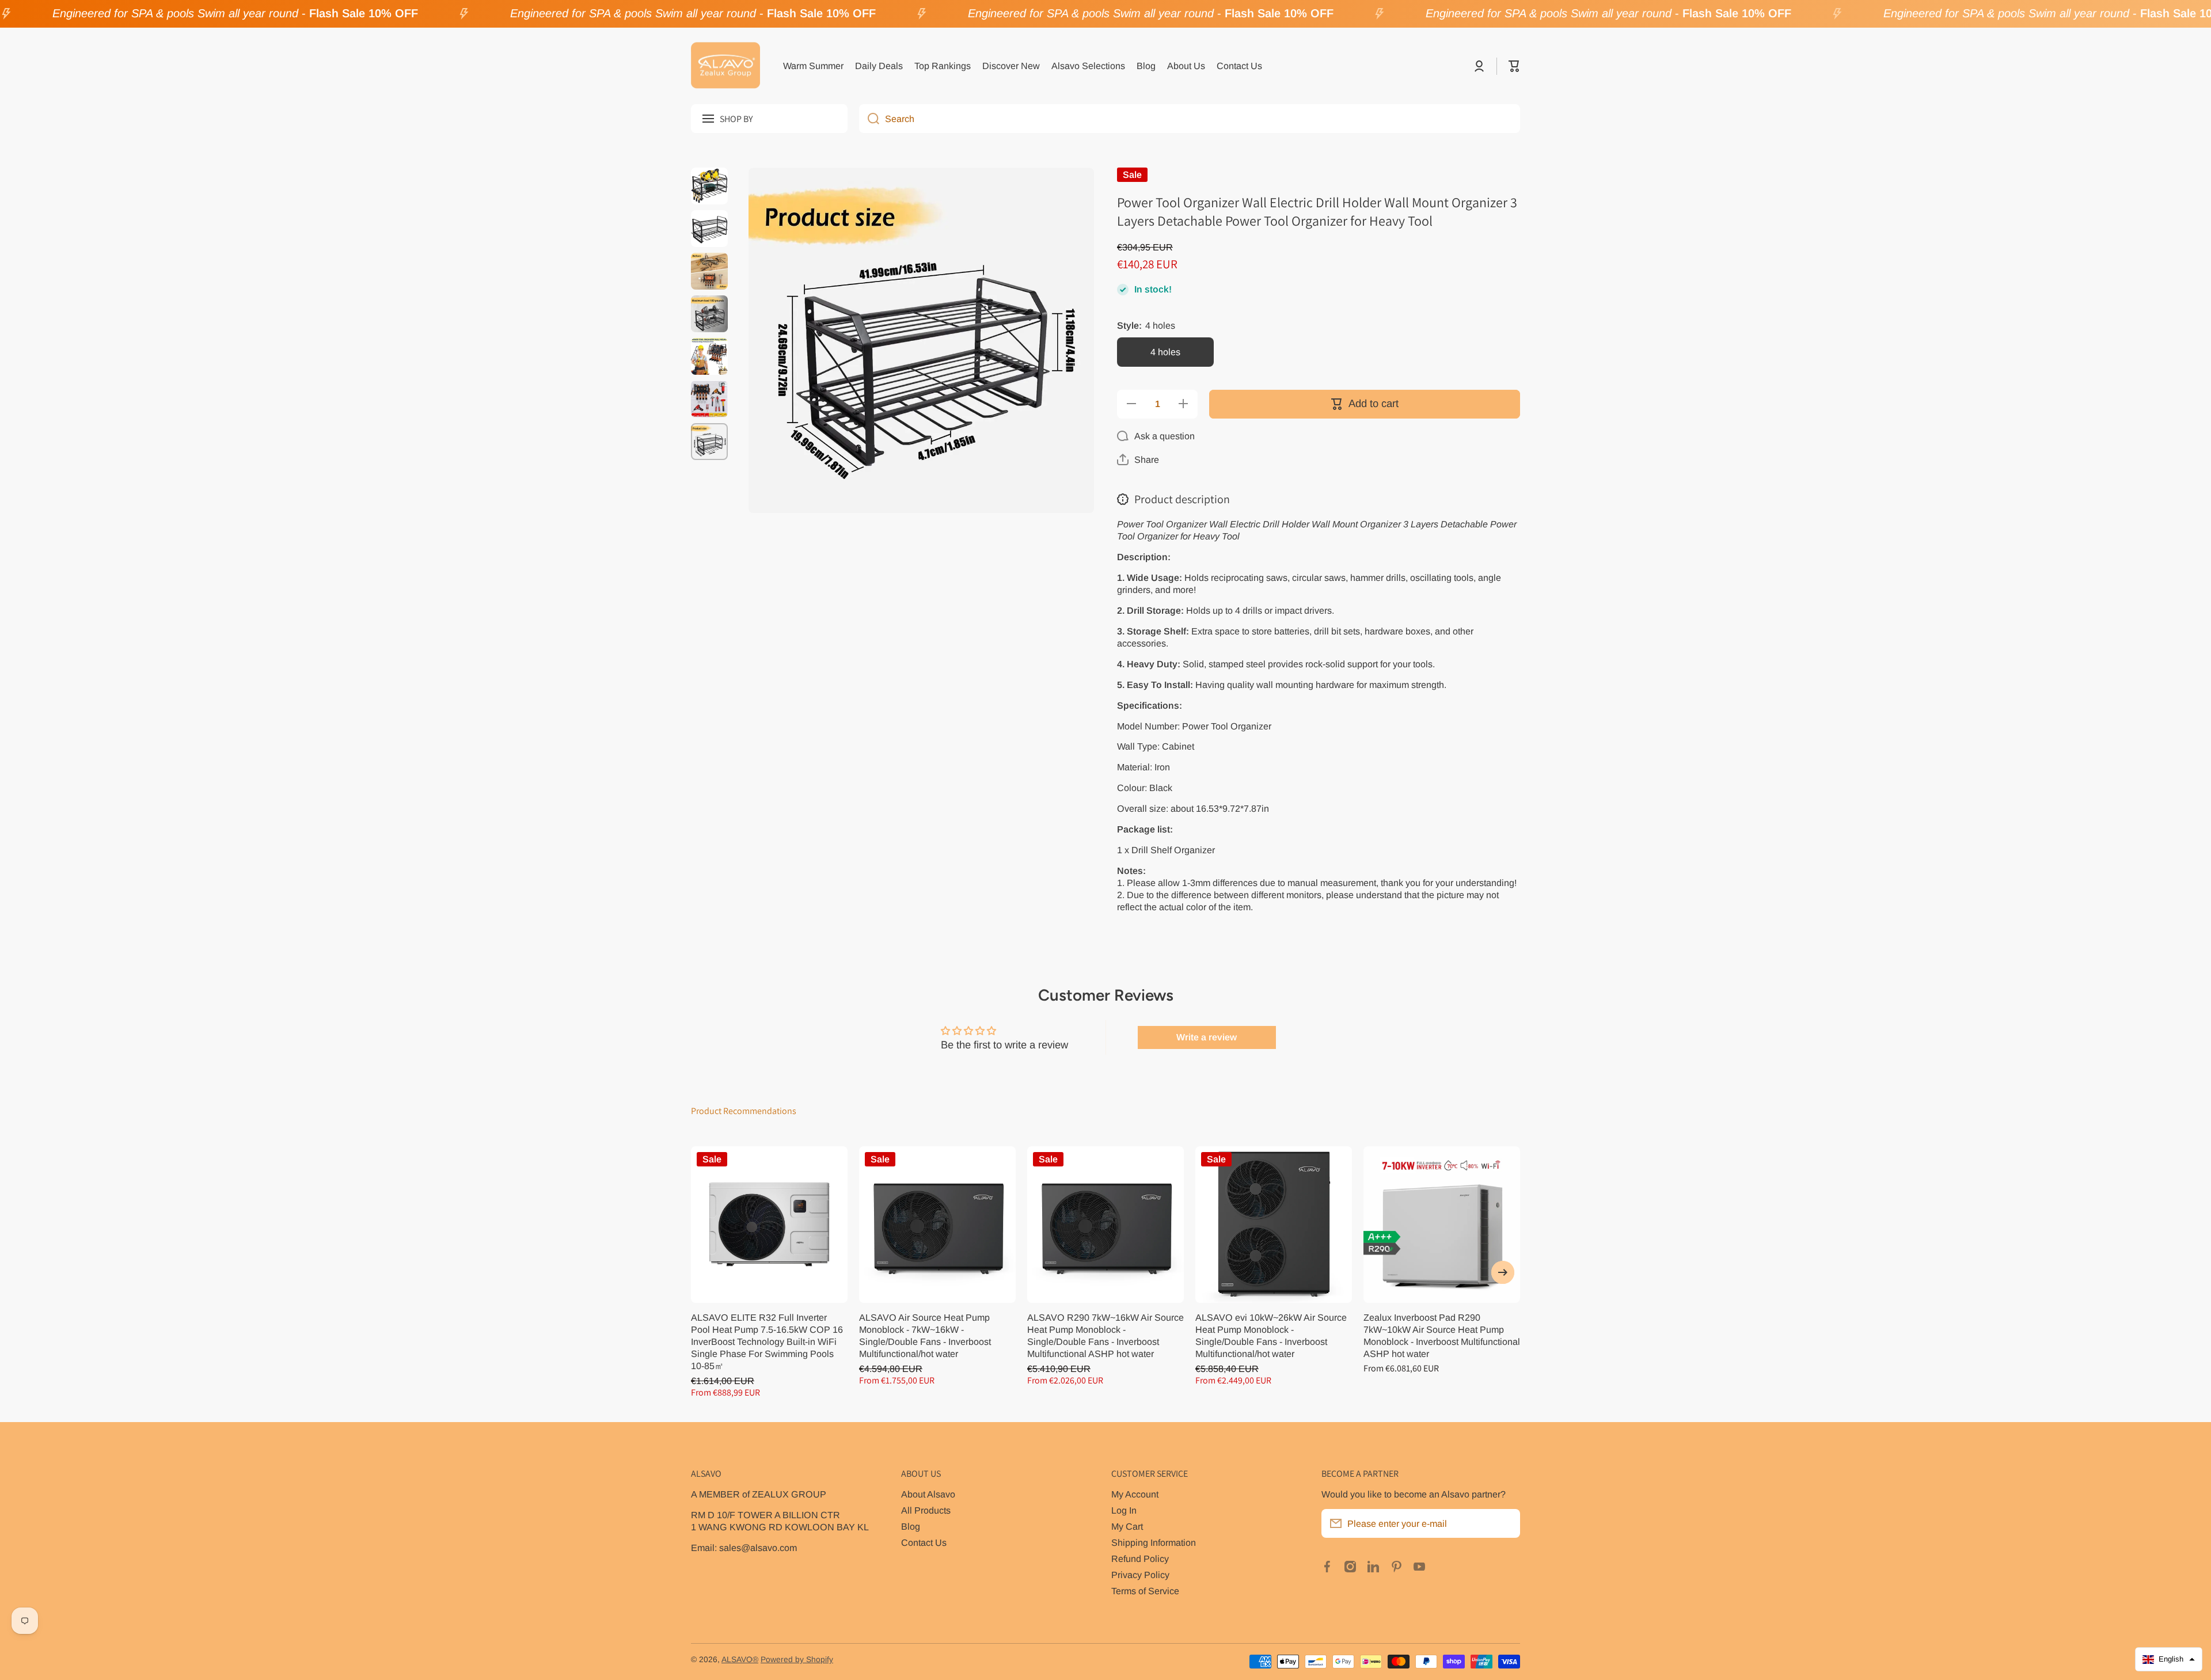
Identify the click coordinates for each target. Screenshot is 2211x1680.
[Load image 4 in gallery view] (709, 314)
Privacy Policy (1140, 1575)
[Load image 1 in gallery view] (709, 186)
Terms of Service (1145, 1591)
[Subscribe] (1506, 1523)
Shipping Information (1154, 1542)
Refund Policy (1140, 1559)
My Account (1135, 1494)
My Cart (1127, 1526)
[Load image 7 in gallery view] (709, 442)
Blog (911, 1526)
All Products (926, 1510)
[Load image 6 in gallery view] (709, 399)
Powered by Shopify (797, 1660)
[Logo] (725, 66)
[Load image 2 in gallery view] (709, 229)
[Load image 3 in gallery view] (709, 271)
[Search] (869, 119)
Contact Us (924, 1542)
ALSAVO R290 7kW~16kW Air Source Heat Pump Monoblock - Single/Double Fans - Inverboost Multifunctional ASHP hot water (1105, 1335)
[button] (1514, 66)
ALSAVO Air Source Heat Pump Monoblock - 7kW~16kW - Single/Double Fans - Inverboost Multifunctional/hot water (925, 1335)
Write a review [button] (1207, 1037)
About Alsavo (928, 1494)
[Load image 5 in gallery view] (709, 356)
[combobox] (1190, 119)
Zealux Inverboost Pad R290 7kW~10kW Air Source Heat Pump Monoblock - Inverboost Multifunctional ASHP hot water (1442, 1335)
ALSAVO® (740, 1660)
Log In (1124, 1510)
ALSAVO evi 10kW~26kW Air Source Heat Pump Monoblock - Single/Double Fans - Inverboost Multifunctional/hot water (1271, 1335)
